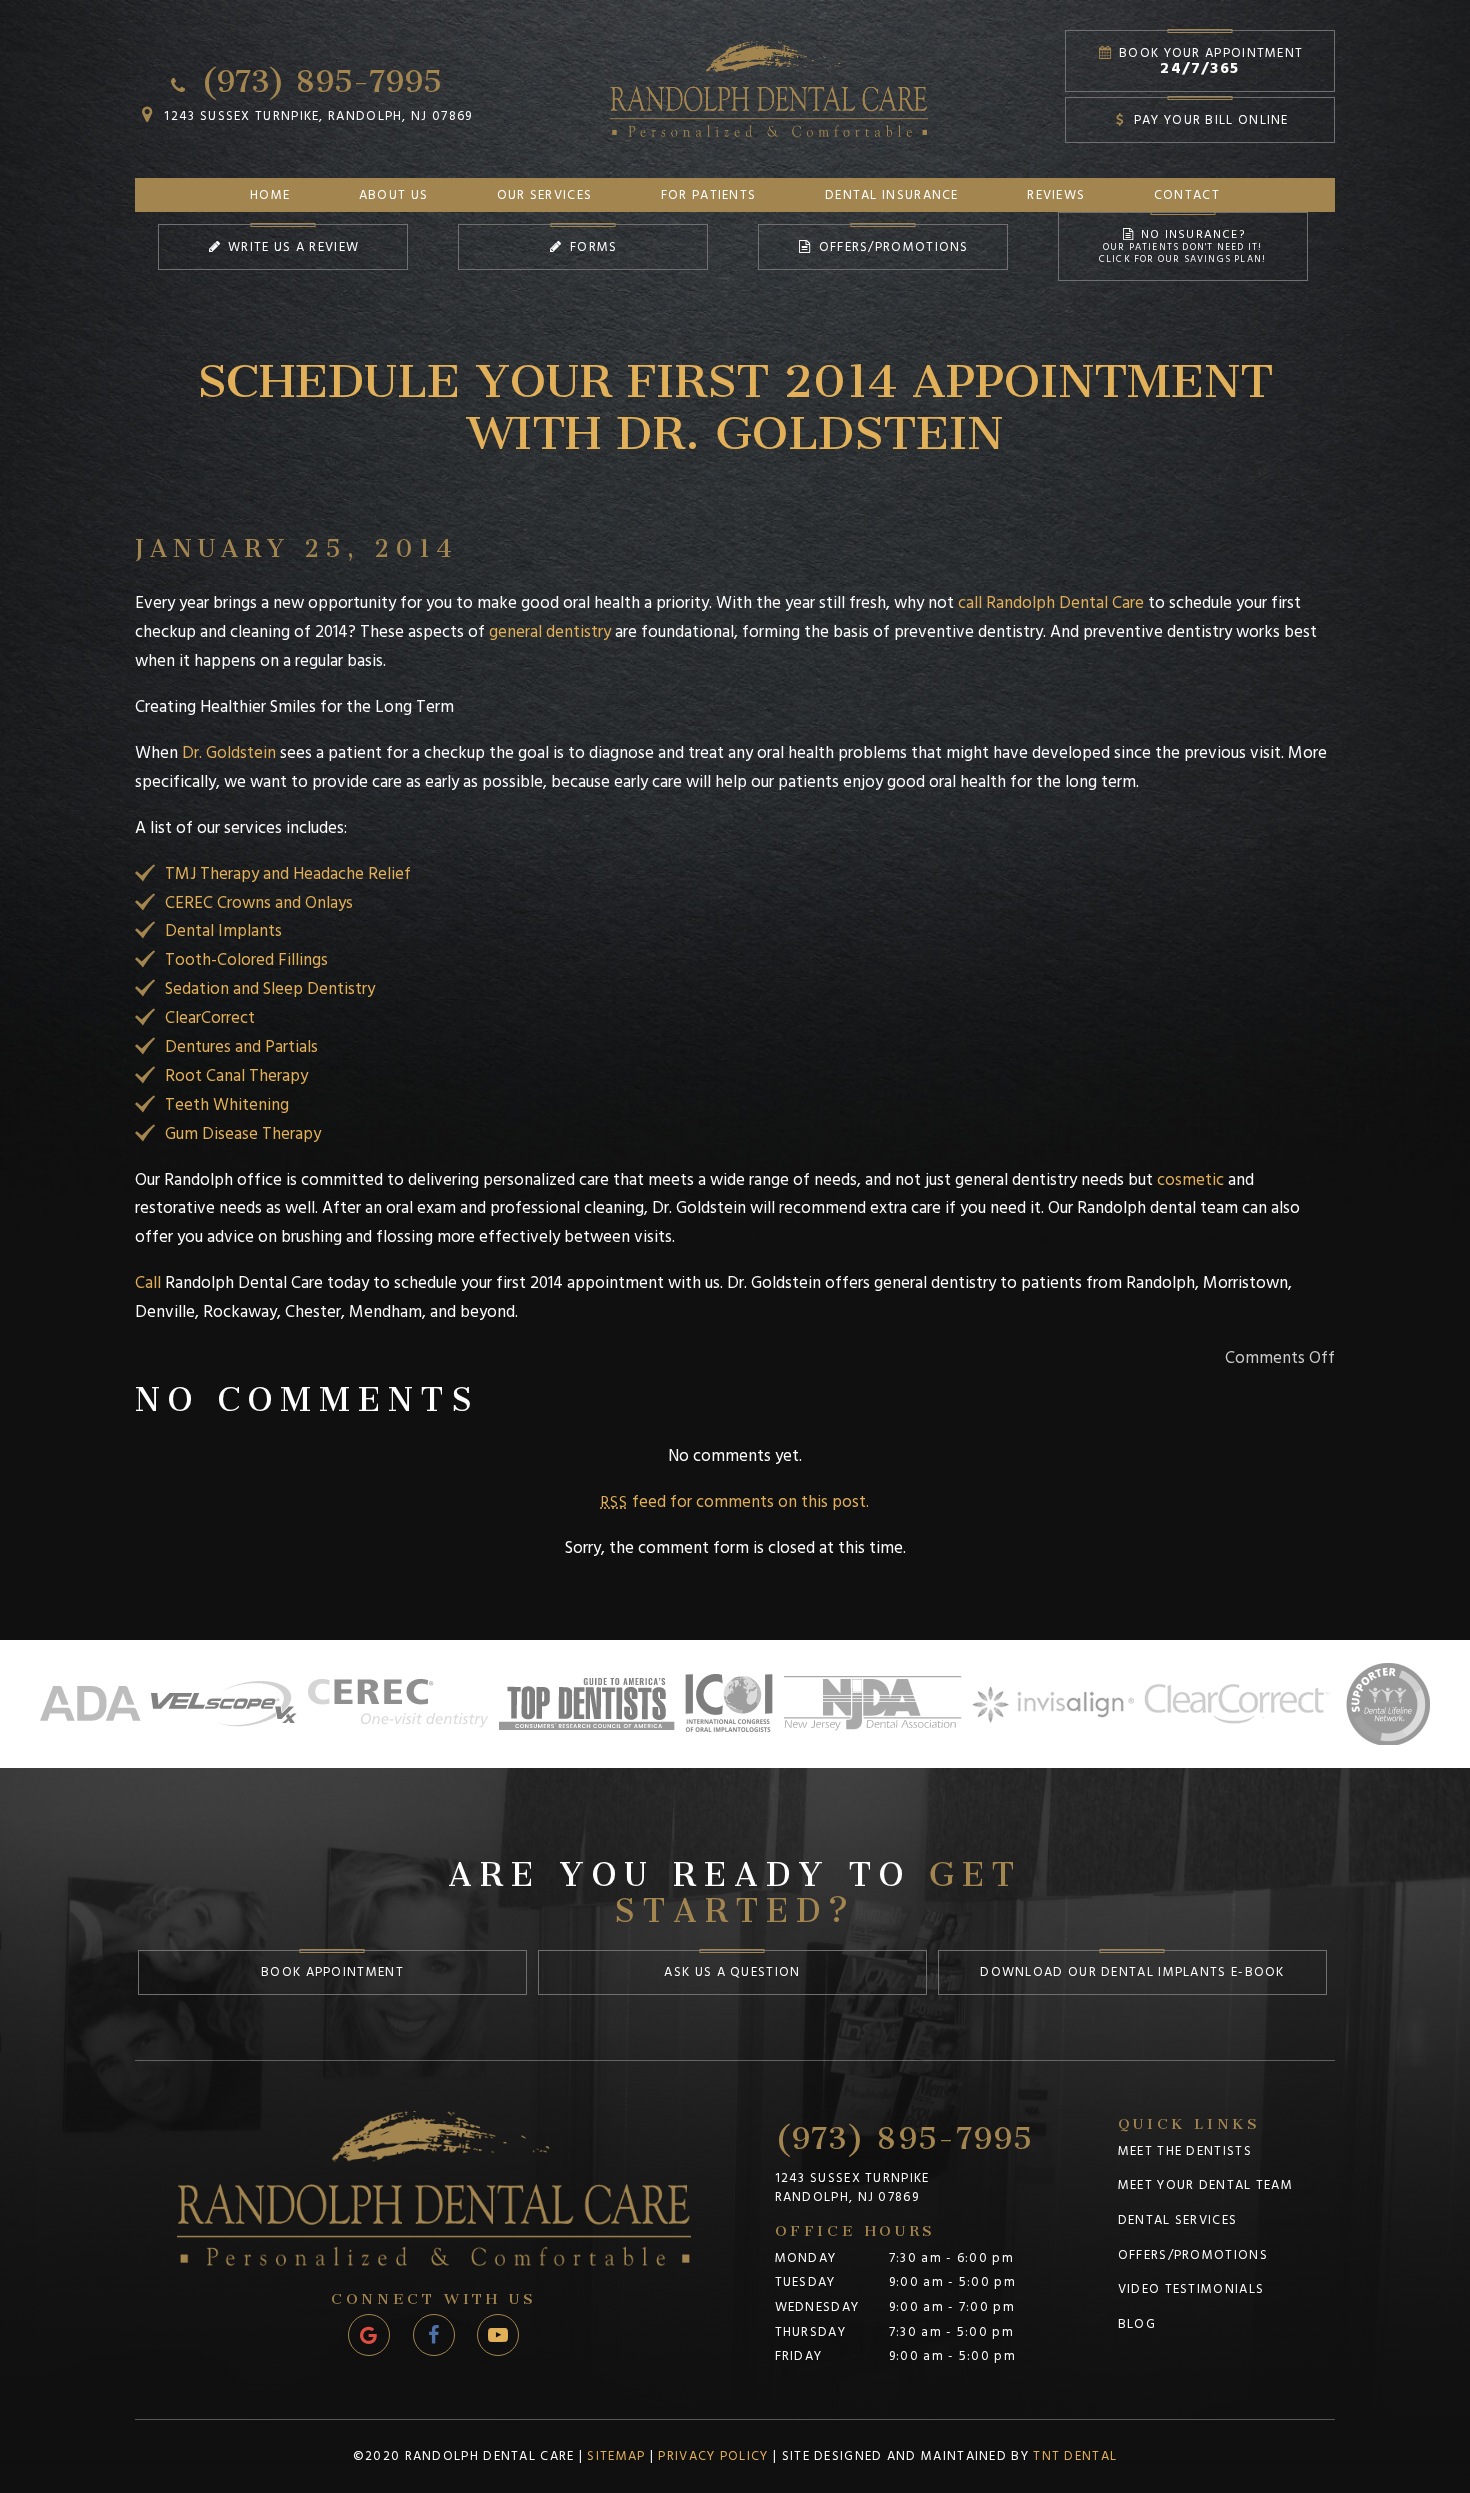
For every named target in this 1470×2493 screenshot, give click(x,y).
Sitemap (616, 2456)
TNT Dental (1075, 2456)
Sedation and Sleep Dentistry (270, 989)
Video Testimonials (1191, 2289)
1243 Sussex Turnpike (852, 2188)
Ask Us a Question (732, 1972)
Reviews (1056, 195)
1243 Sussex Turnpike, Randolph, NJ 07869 (316, 116)
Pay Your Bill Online (1208, 120)
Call (148, 1283)
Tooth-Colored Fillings (246, 960)
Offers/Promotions (891, 247)
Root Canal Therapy (236, 1076)
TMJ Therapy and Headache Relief (288, 874)
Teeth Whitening (227, 1105)
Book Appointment (332, 1972)
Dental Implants (223, 931)
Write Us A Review (291, 247)
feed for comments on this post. (735, 1502)
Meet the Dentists (1185, 2151)
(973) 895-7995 (316, 74)
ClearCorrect (210, 1018)
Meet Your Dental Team (1205, 2185)
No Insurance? (1182, 246)
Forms (592, 247)
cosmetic (1190, 1180)
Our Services (545, 195)
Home (270, 195)
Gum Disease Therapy (243, 1134)
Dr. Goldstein (229, 753)
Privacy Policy (713, 2456)
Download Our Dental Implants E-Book (1132, 1972)
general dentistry (550, 632)
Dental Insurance (892, 195)
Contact (1187, 195)
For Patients (709, 195)
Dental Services (1178, 2220)
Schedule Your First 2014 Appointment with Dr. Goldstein (735, 393)
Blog (1137, 2324)
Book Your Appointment (1209, 61)
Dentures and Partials (241, 1047)
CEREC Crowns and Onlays (259, 903)
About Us (393, 195)
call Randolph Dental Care (1051, 603)
